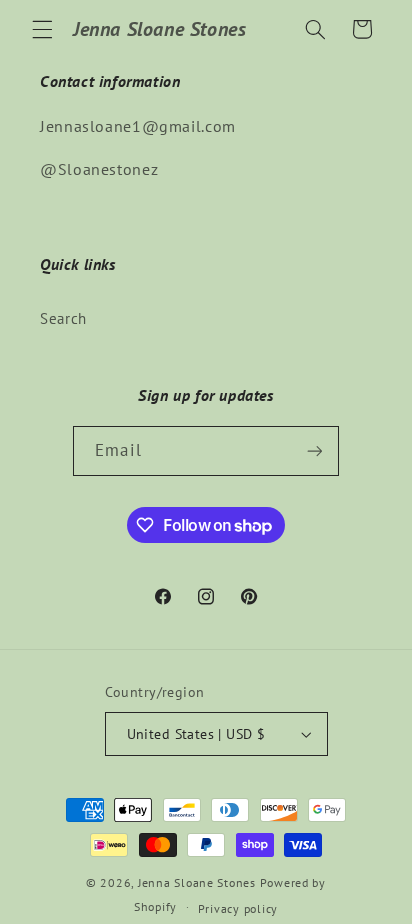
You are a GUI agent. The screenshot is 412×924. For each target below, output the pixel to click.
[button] (42, 29)
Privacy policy (238, 908)
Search (63, 318)
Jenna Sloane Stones (199, 882)
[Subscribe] (314, 450)
